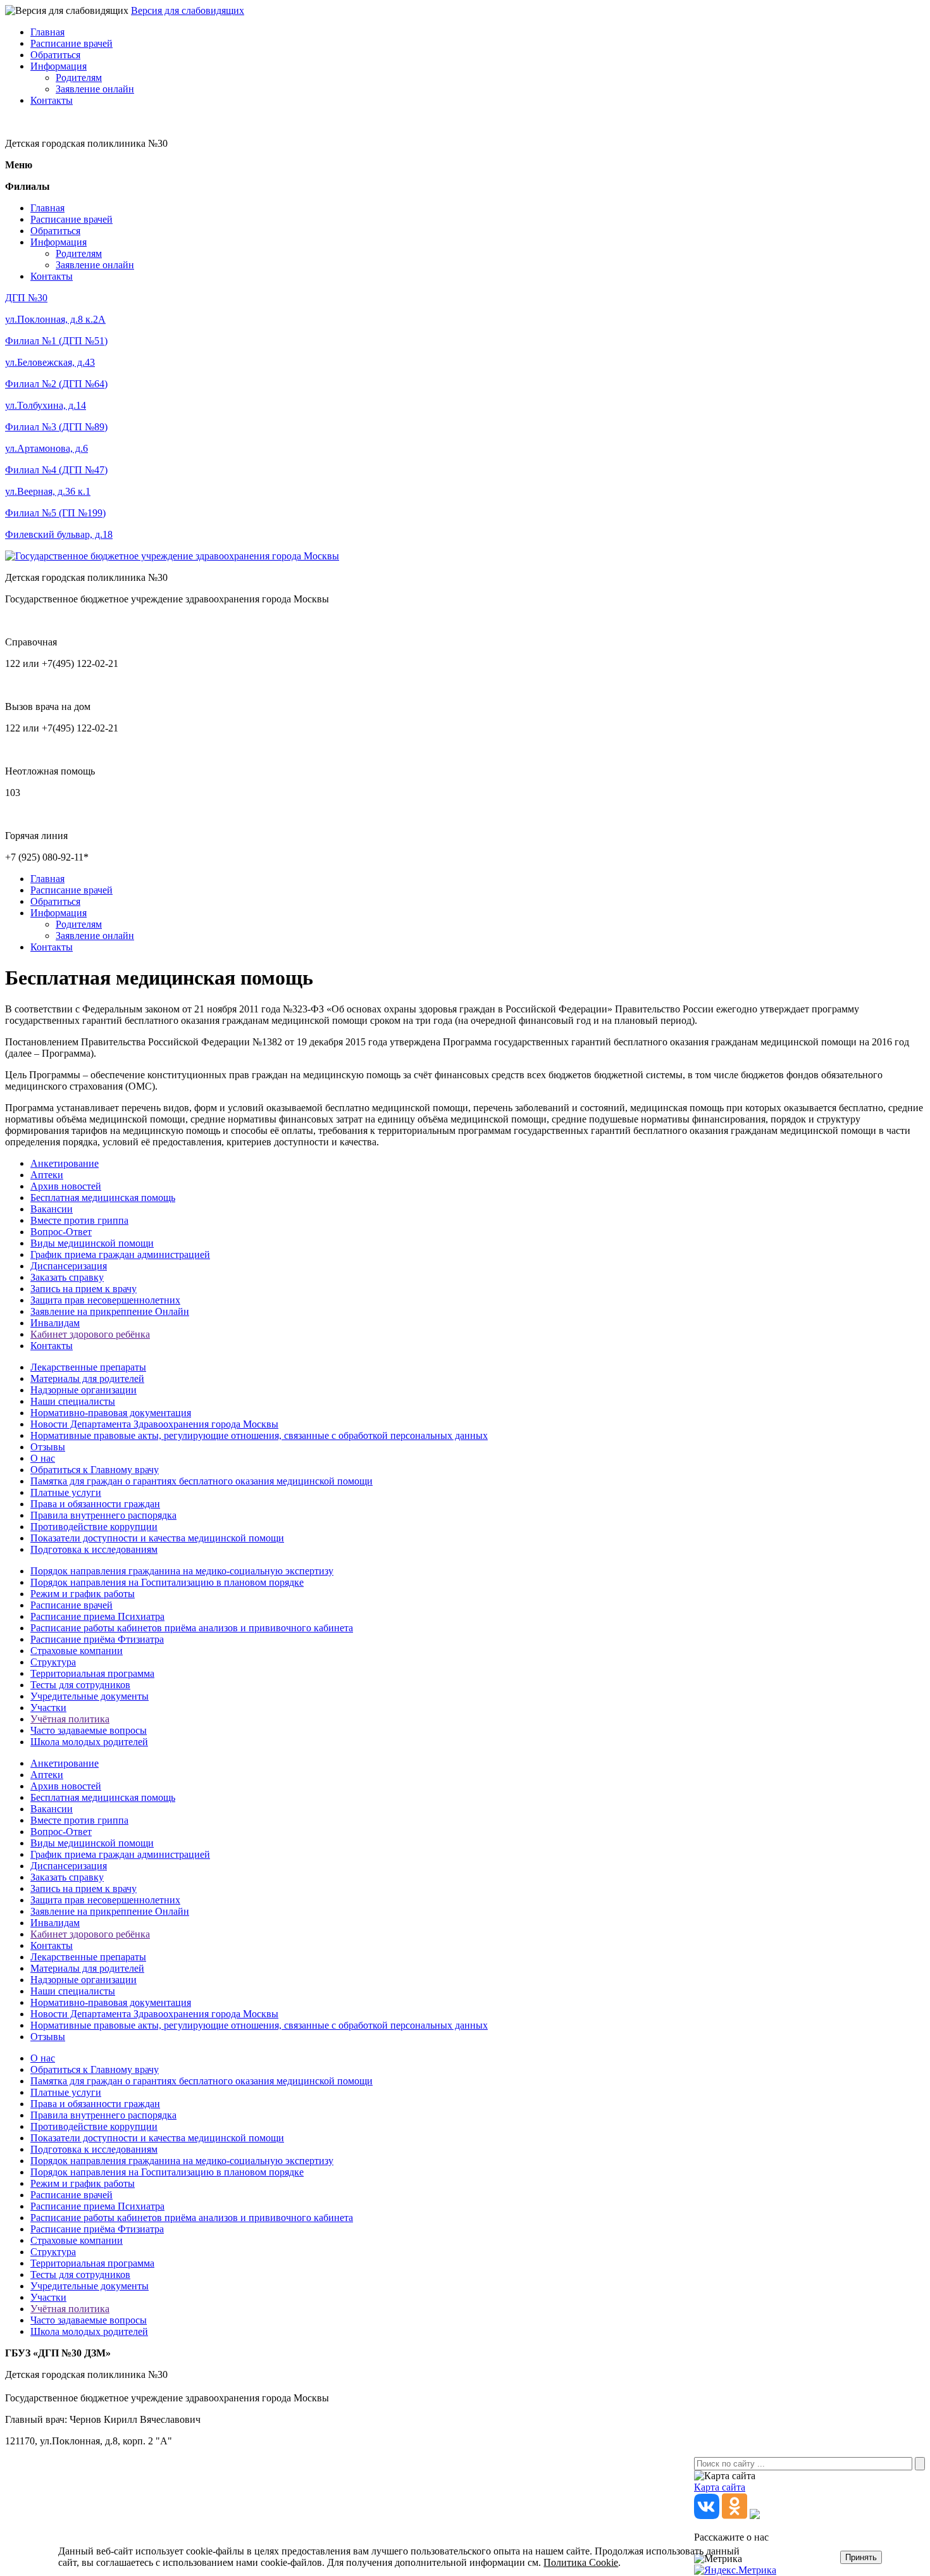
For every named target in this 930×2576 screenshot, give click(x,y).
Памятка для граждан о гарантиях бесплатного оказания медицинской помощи (201, 1481)
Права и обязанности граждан (95, 1504)
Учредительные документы (90, 1696)
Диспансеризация (69, 1266)
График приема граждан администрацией (120, 1254)
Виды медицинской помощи (92, 1243)
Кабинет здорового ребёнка (90, 1334)
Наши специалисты (73, 1401)
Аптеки (47, 1175)
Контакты (52, 100)
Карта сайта (720, 2487)
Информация (59, 66)
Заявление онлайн (95, 89)
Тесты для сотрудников (80, 1685)
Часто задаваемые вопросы (89, 1730)
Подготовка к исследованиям (94, 1549)
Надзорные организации (84, 1390)
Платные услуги (66, 1492)
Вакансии (52, 1209)
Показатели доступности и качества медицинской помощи (157, 1538)
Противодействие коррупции (94, 1527)
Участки (48, 1708)
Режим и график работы (83, 1594)
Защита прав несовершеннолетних (105, 1300)
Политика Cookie (581, 2562)
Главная (47, 32)
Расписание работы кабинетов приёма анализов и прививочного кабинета (192, 1628)
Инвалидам (55, 1323)
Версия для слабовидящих (188, 10)
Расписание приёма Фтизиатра (97, 1639)
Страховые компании (77, 1651)
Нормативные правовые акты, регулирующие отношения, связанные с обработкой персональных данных (259, 1435)
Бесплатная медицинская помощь (103, 1198)
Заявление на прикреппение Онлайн (110, 1311)
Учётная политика (70, 1719)
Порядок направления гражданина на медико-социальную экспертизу (182, 1571)
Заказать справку (67, 1277)
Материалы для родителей (87, 1378)
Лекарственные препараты (88, 1367)
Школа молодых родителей (89, 1742)
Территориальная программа (92, 1673)
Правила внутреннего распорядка (103, 1515)
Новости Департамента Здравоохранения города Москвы (154, 1424)
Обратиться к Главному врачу (95, 1470)
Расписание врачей (71, 43)
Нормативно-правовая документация (111, 1413)
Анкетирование (65, 1163)
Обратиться (55, 55)
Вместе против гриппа (79, 1220)
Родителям (79, 78)
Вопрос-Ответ (61, 1232)
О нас (43, 1458)
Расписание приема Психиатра (97, 1616)
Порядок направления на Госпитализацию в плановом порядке (167, 1582)
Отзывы (48, 1447)
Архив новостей (66, 1186)
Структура (53, 1662)
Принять (861, 2557)
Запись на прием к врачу (84, 1289)
